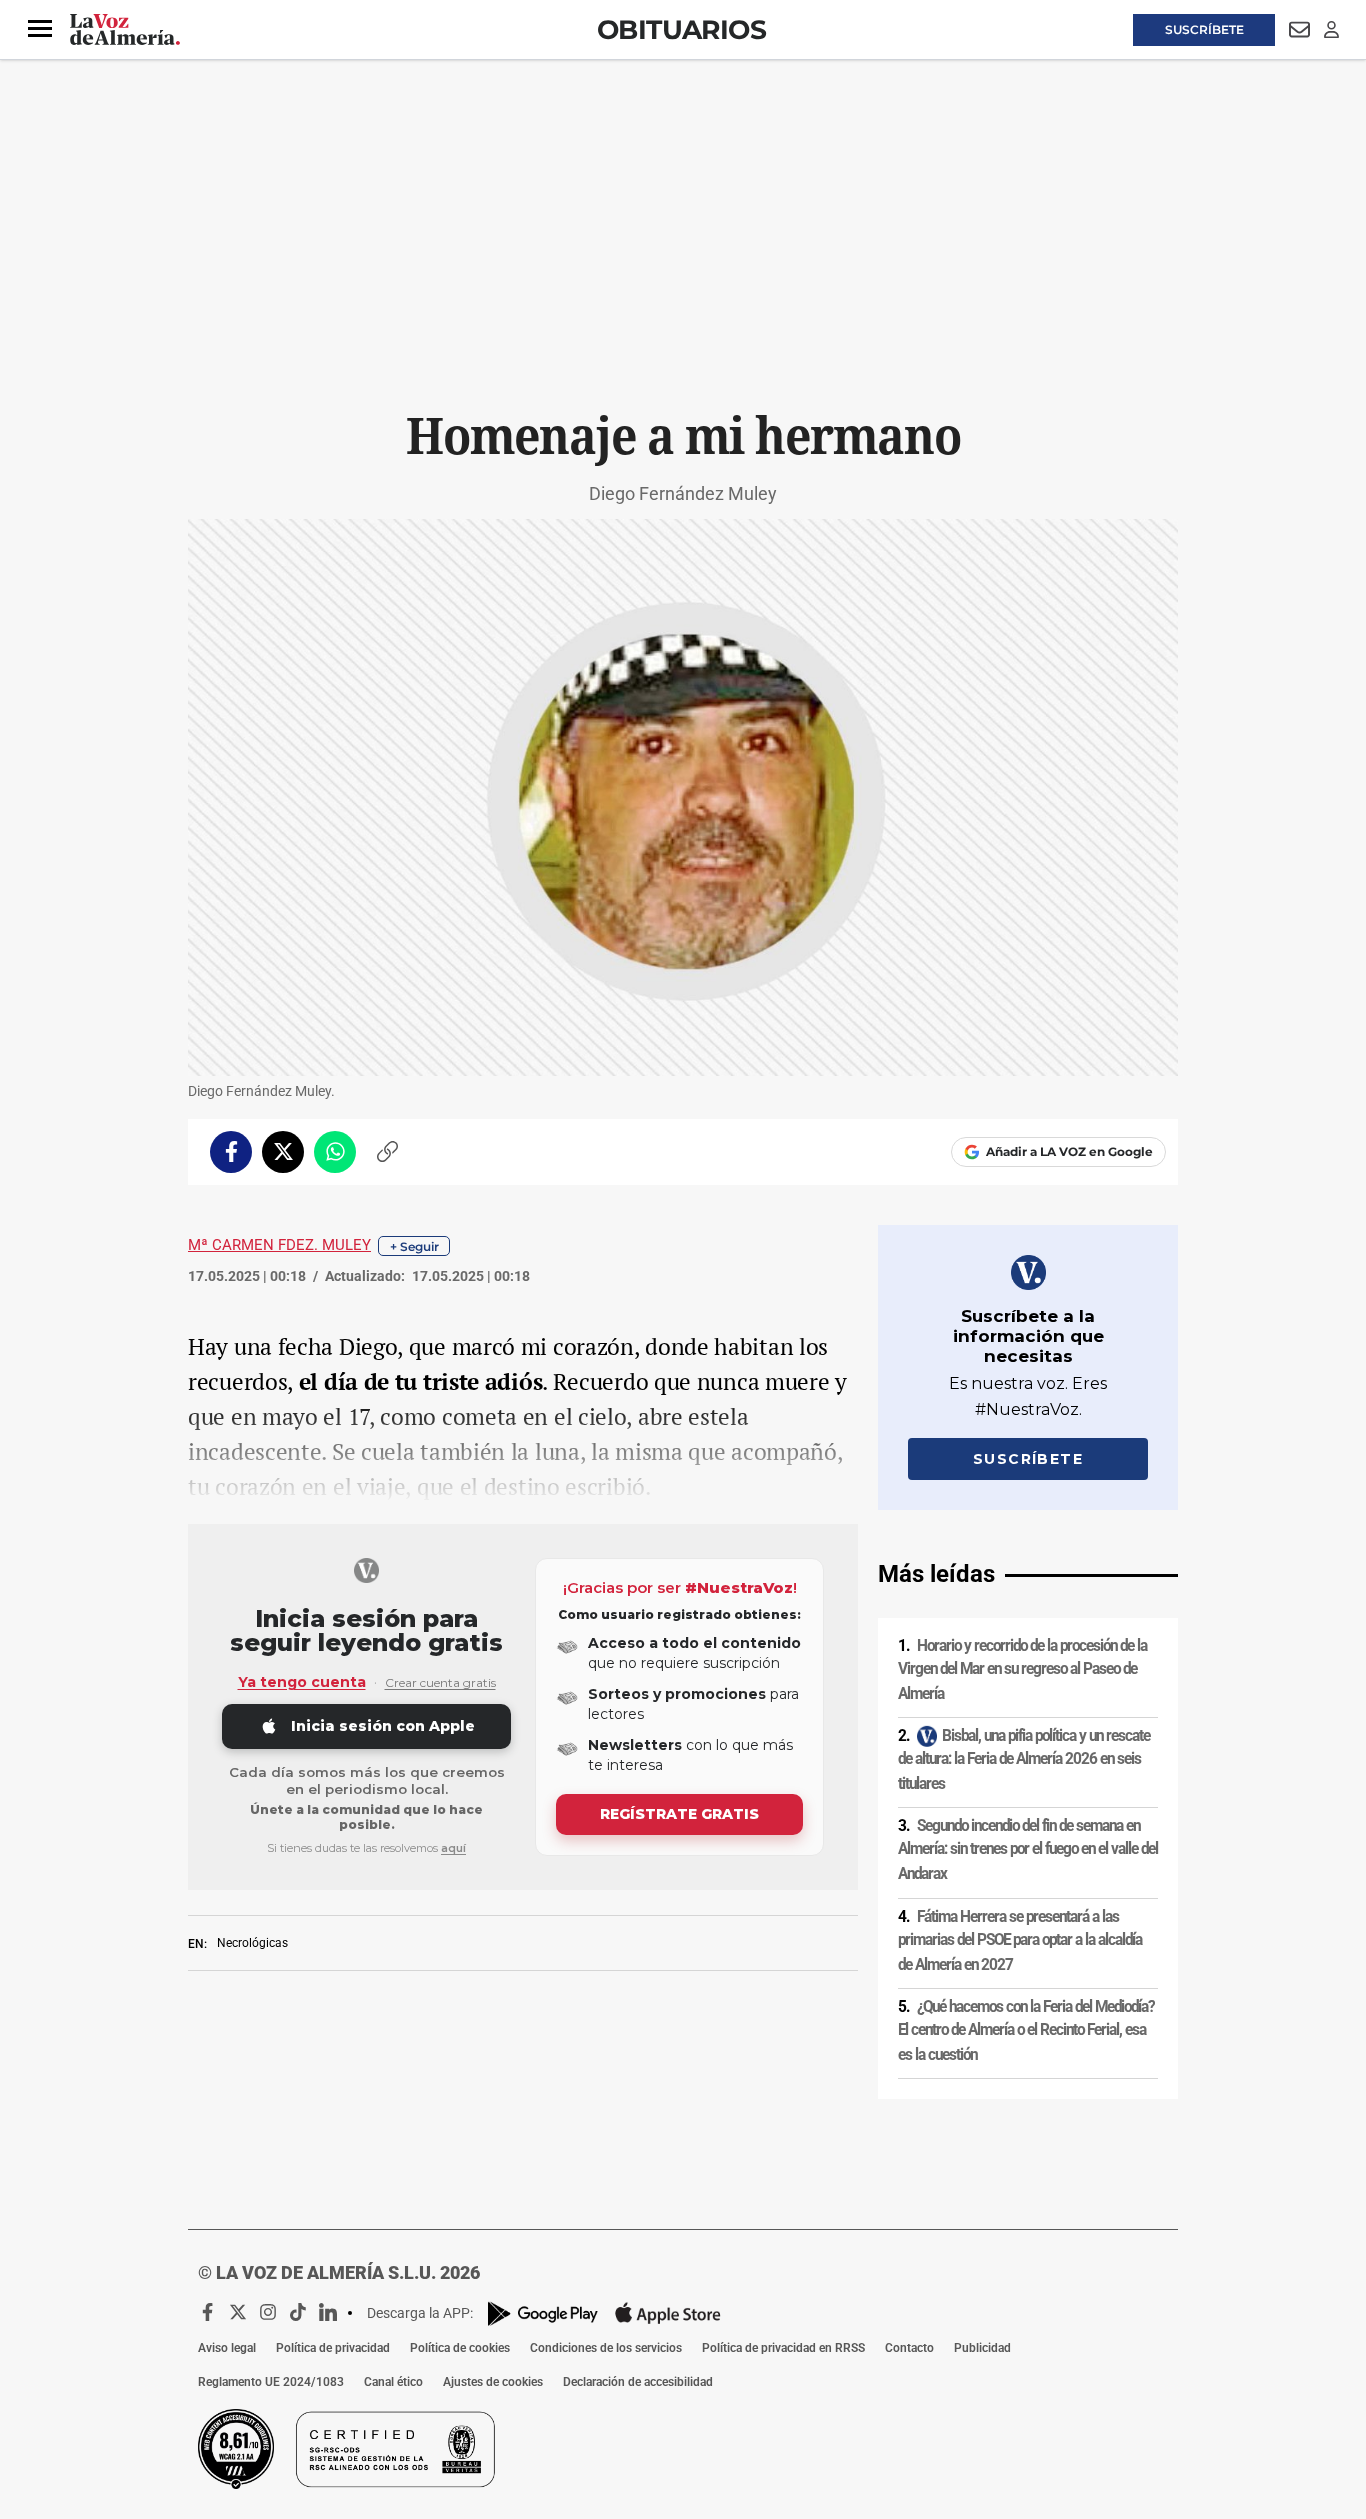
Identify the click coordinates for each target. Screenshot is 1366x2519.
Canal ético (393, 2382)
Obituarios (681, 29)
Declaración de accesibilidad (638, 2382)
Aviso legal (227, 2348)
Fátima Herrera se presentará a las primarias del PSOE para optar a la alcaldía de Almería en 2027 (1020, 1939)
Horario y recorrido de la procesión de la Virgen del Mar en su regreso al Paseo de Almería (1022, 1669)
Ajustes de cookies (493, 2382)
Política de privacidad (333, 2348)
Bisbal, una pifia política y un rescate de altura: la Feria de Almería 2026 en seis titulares (1024, 1759)
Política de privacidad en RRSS (783, 2348)
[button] (40, 29)
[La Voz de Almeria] (125, 30)
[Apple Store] (668, 2313)
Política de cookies (460, 2348)
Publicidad (982, 2348)
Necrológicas (252, 1943)
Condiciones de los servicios (606, 2348)
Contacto (909, 2348)
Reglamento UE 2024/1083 (271, 2382)
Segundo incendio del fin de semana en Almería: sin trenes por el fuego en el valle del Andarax (1028, 1849)
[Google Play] (543, 2313)
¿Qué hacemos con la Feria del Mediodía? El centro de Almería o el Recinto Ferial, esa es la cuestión (1026, 2030)
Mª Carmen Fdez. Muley (279, 1245)
